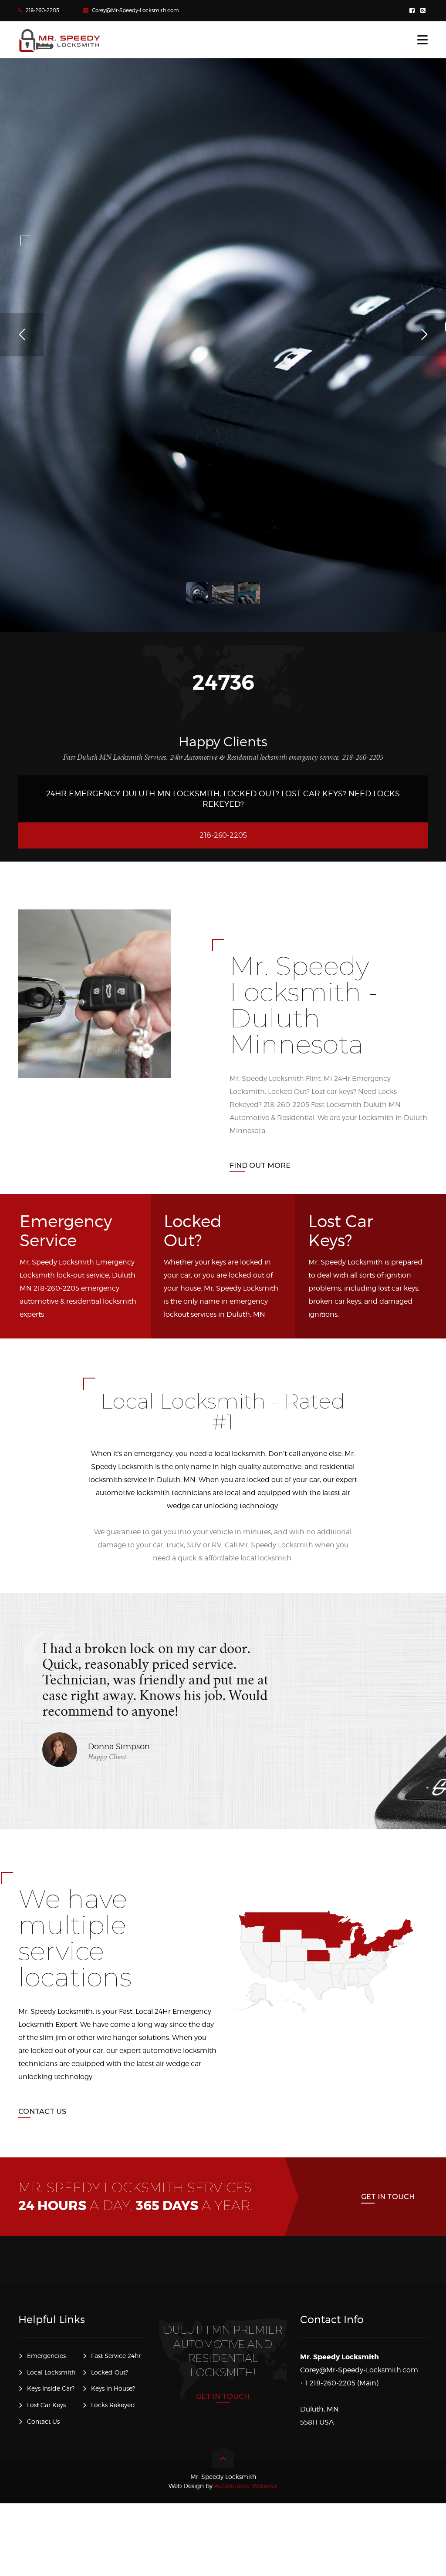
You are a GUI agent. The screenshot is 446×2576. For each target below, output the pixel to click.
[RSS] (424, 11)
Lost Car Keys (46, 2405)
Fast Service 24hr (116, 2356)
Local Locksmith (51, 2372)
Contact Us (42, 2111)
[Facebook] (413, 11)
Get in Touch (388, 2197)
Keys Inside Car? (51, 2388)
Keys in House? (113, 2388)
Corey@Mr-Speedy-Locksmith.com (135, 10)
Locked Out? (110, 2372)
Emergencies (46, 2356)
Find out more (260, 1166)
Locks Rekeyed (113, 2405)
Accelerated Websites (223, 2486)
